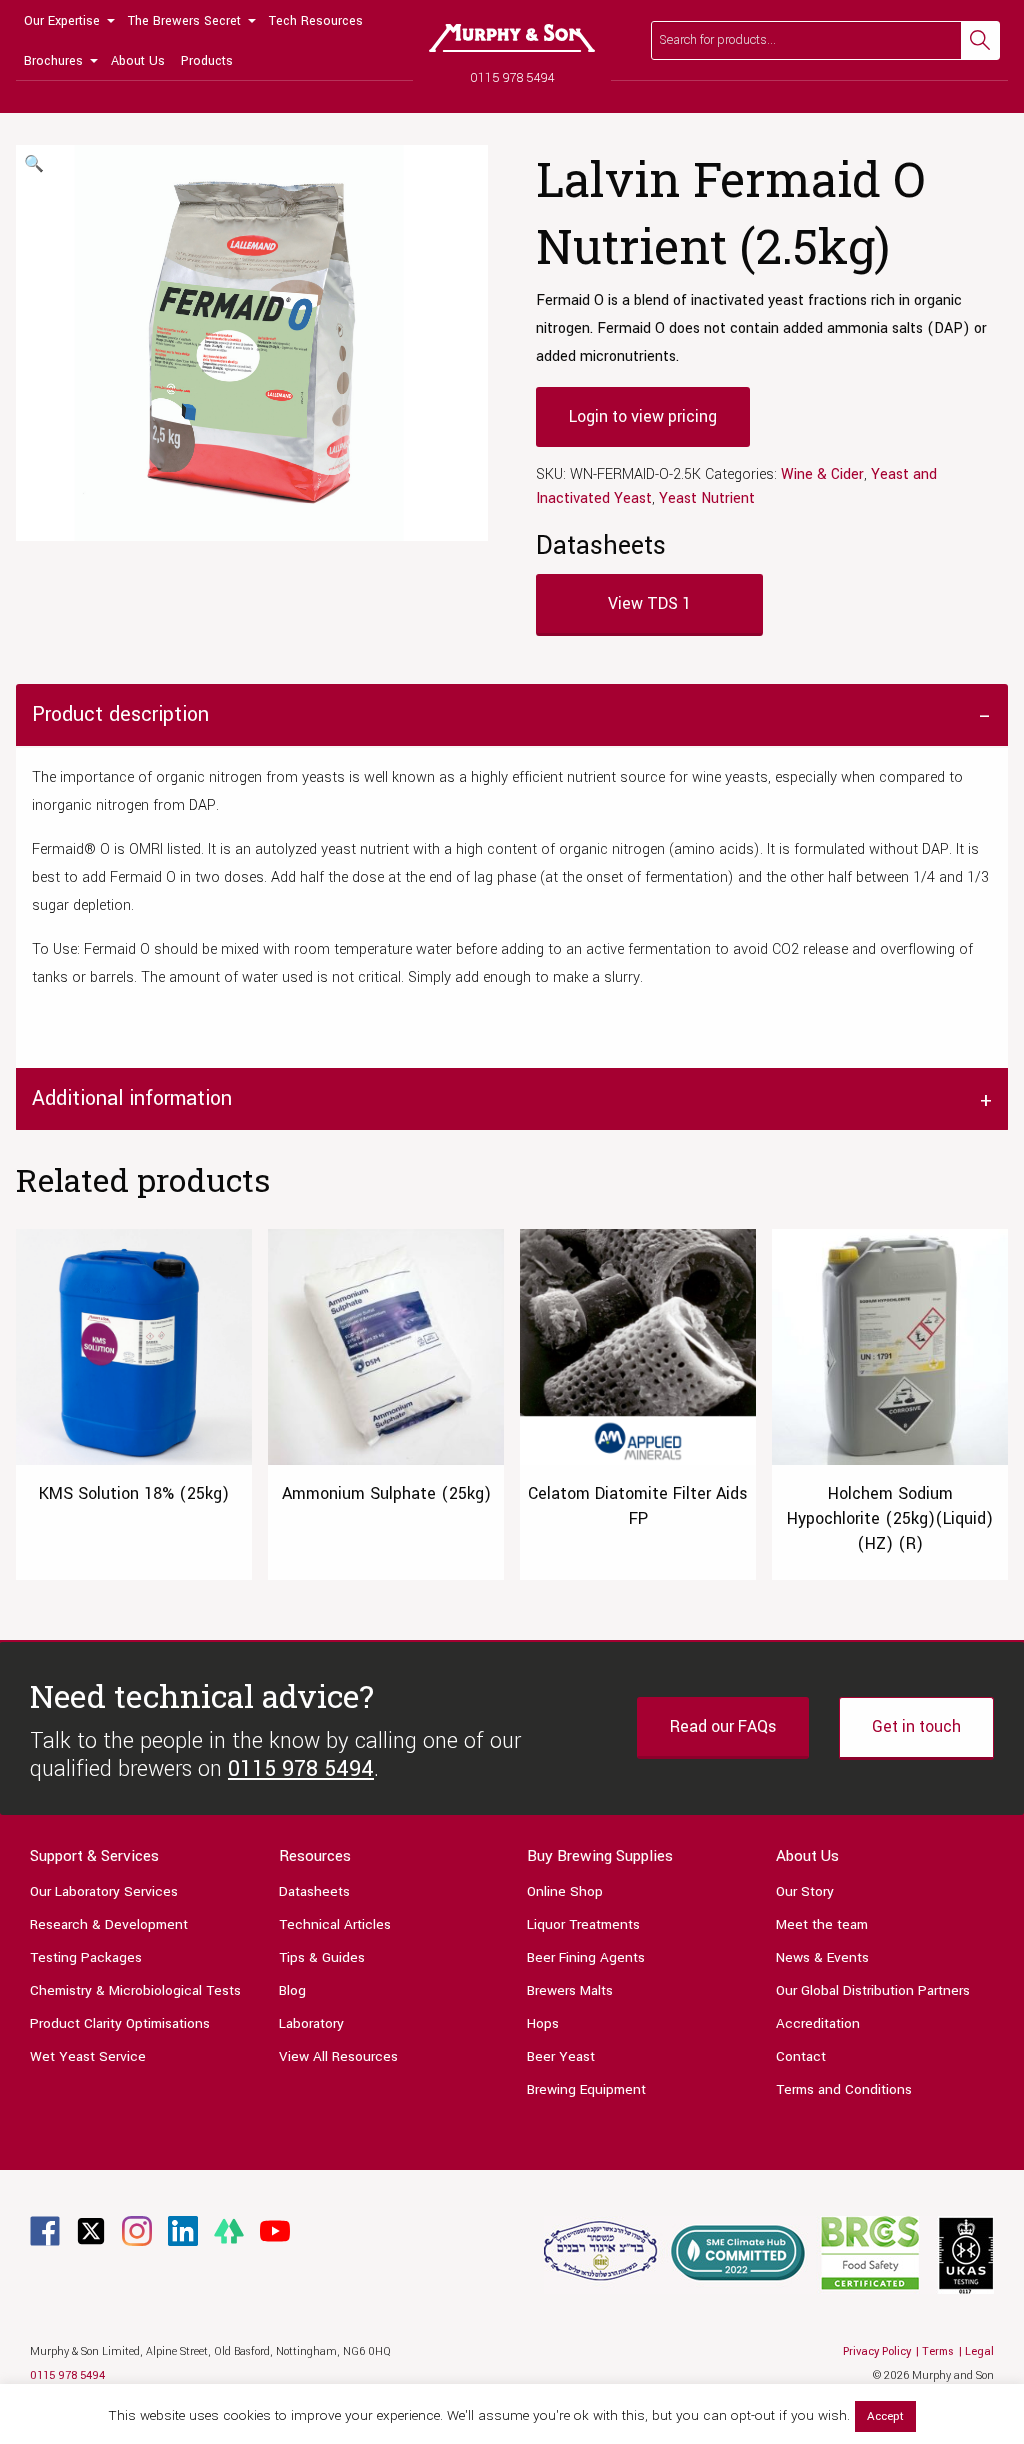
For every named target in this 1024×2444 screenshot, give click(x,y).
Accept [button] (885, 2416)
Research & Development (109, 1924)
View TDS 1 (649, 603)
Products (207, 61)
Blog (292, 1990)
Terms (938, 2351)
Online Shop (565, 1891)
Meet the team (822, 1924)
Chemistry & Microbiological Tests (135, 1990)
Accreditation (818, 2023)
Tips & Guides (322, 1957)
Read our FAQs (723, 1726)
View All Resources (338, 2056)
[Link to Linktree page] (229, 2230)
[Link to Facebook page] (45, 2230)
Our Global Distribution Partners (873, 1990)
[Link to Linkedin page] (183, 2230)
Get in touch (916, 1726)
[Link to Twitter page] (91, 2230)
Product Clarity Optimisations (120, 2023)
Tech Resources (316, 21)
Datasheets (314, 1891)
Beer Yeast (561, 2056)
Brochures (53, 61)
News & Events (822, 1957)
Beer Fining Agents (586, 1957)
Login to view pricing (643, 416)
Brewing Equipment (586, 2089)
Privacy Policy (877, 2351)
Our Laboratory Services (104, 1891)
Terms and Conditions (844, 2089)
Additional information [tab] (132, 1098)
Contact (801, 2056)
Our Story (805, 1891)
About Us (138, 61)
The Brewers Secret (184, 21)
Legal (979, 2351)
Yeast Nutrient (707, 498)
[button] (34, 165)
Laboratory (311, 2023)
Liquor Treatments (583, 1924)
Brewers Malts (570, 1990)
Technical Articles (335, 1924)
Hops (543, 2023)
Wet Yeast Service (88, 2056)
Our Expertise (62, 21)
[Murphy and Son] (512, 38)
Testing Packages (86, 1957)
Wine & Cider (822, 474)
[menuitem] (68, 20)
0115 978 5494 (512, 78)
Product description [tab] (120, 714)
